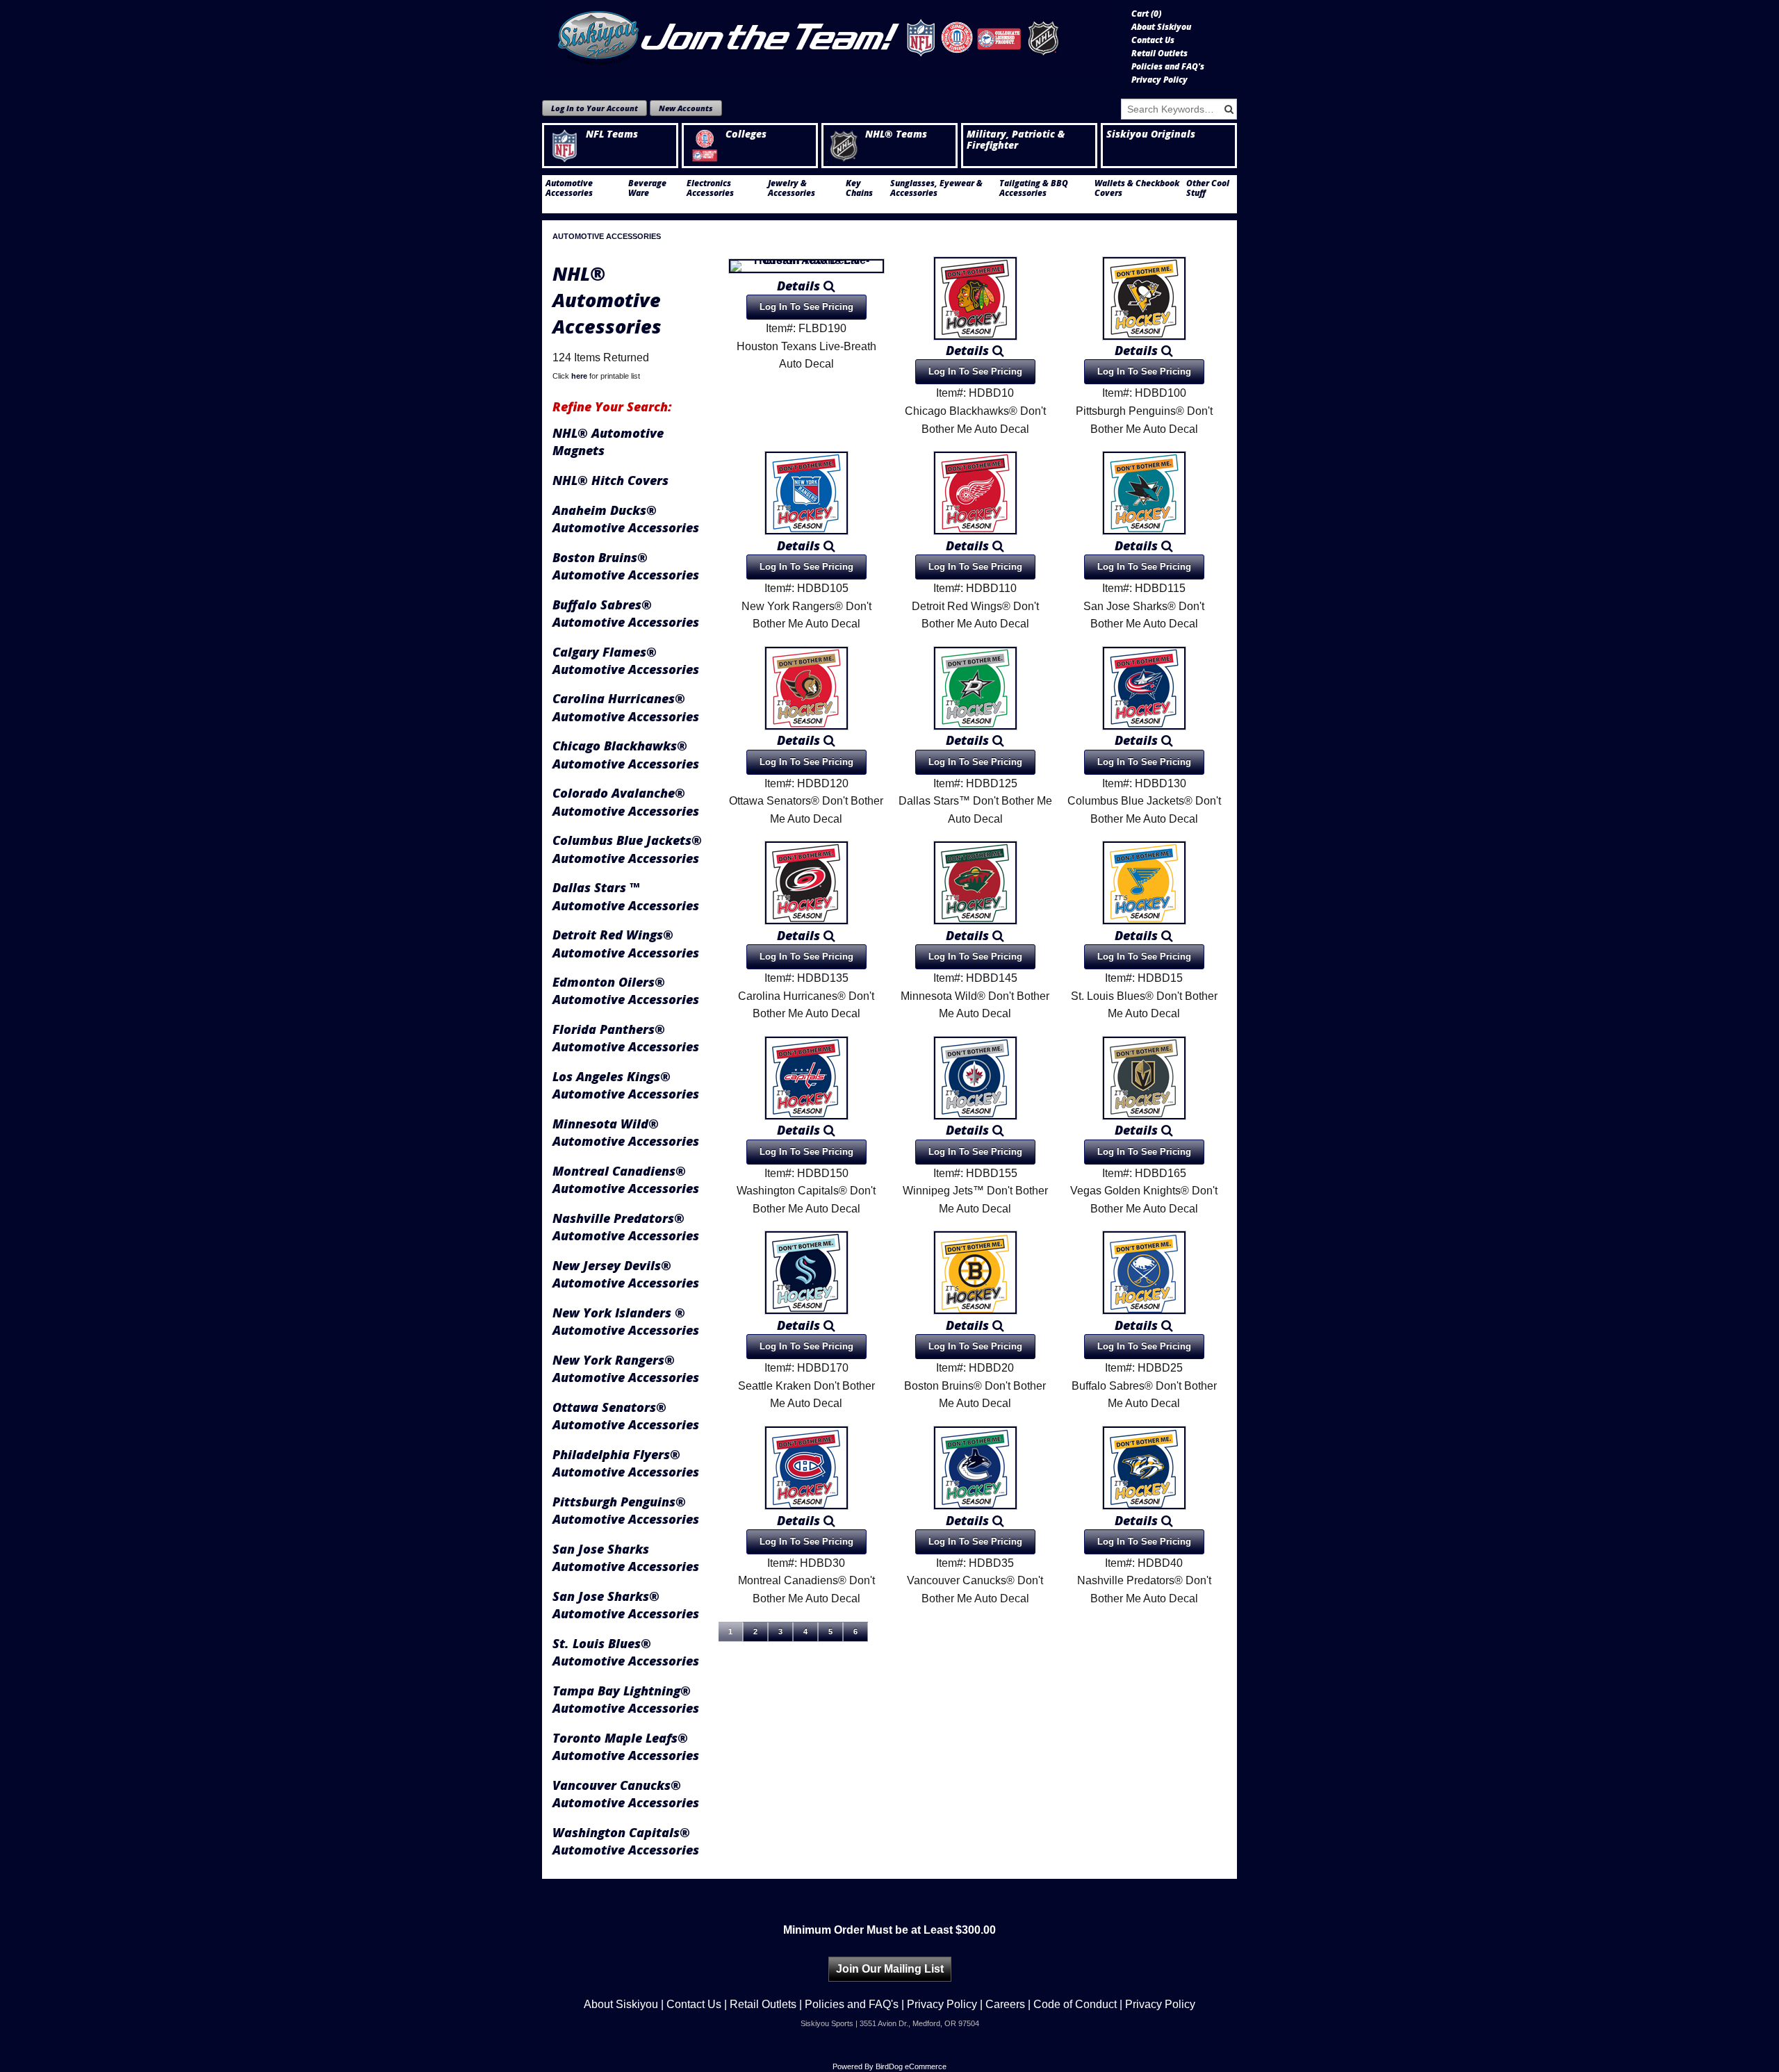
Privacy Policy (1159, 80)
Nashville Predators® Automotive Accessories (626, 1227)
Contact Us (1153, 40)
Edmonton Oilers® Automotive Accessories (626, 990)
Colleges (746, 134)
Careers (1005, 2004)
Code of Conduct (1075, 2004)
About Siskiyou (1161, 27)
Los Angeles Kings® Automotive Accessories (626, 1085)
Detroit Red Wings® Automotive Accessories (626, 943)
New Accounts (686, 108)
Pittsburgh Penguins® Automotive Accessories (626, 1510)
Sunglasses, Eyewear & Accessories (936, 188)
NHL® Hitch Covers (610, 480)
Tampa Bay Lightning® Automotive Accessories (626, 1699)
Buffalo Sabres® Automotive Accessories (626, 613)
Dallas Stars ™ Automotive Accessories (626, 896)
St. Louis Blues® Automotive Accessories (626, 1652)
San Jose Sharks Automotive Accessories (626, 1557)
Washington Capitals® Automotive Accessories (626, 1841)
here (579, 376)
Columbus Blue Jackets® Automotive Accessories (627, 849)
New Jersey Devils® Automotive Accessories (626, 1274)
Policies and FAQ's (1168, 67)
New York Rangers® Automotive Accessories (626, 1368)
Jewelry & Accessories (792, 188)
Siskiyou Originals (1151, 134)
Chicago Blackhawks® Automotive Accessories (626, 754)
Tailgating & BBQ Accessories (1034, 188)
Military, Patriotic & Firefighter (1016, 140)
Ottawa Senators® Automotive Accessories (626, 1416)
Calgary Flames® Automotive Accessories (626, 660)
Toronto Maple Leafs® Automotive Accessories (626, 1746)
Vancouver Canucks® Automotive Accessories (626, 1794)
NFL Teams (612, 134)
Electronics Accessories (710, 188)
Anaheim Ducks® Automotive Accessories (626, 519)
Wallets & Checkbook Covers (1137, 188)
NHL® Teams (896, 134)
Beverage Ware (647, 188)
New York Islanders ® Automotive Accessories (626, 1321)
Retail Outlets (1159, 54)
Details (800, 286)
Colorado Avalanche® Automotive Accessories (626, 801)
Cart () (1146, 14)
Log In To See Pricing (806, 307)
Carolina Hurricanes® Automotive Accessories (626, 707)
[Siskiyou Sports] (831, 38)
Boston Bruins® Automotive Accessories (626, 566)
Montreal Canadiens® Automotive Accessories (626, 1179)
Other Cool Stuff (1208, 188)
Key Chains (859, 188)
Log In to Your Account (595, 108)
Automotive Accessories (569, 188)
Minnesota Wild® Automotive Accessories (626, 1132)
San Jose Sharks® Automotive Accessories (626, 1605)
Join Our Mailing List (890, 1969)
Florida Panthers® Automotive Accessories (626, 1038)
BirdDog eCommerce (911, 2066)
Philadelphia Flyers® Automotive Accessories (626, 1463)
